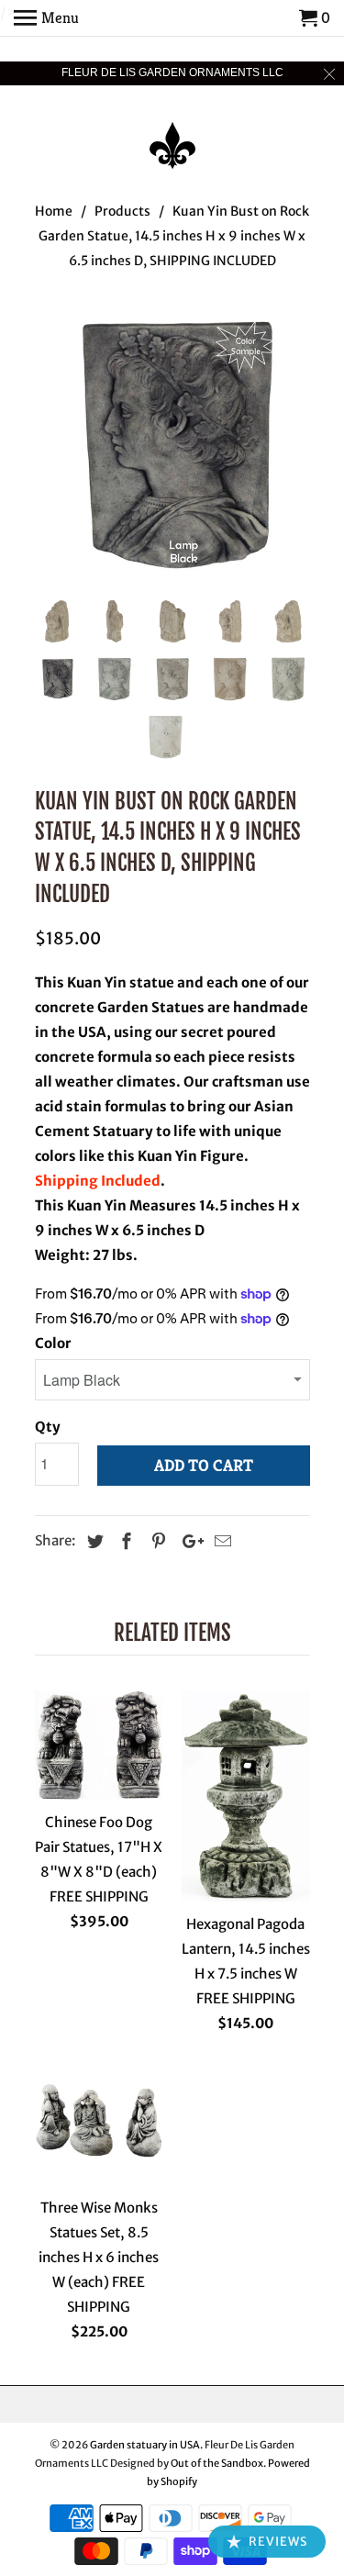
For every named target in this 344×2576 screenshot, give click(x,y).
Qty (48, 1427)
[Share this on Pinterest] (156, 1541)
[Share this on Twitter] (93, 1541)
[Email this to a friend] (220, 1541)
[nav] (46, 18)
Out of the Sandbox (217, 2463)
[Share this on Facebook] (124, 1541)
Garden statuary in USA (145, 2445)
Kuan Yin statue (121, 982)
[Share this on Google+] (188, 1541)
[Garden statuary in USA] (172, 133)
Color (53, 1343)
